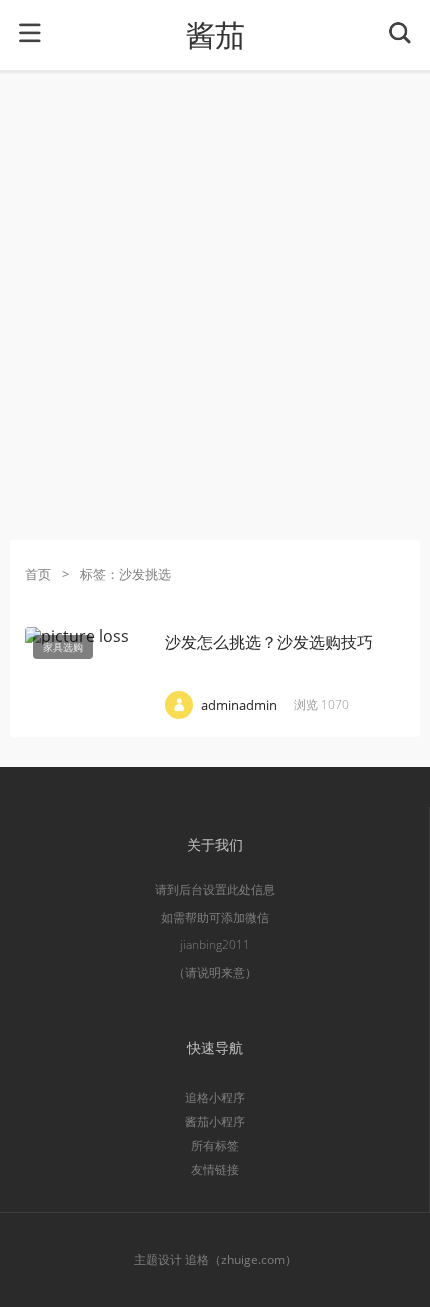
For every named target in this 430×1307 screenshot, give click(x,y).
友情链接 (215, 1169)
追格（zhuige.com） (241, 1259)
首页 (38, 574)
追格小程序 (215, 1097)
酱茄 (215, 35)
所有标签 (215, 1145)
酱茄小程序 (215, 1121)
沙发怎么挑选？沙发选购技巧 (269, 642)
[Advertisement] (215, 305)
